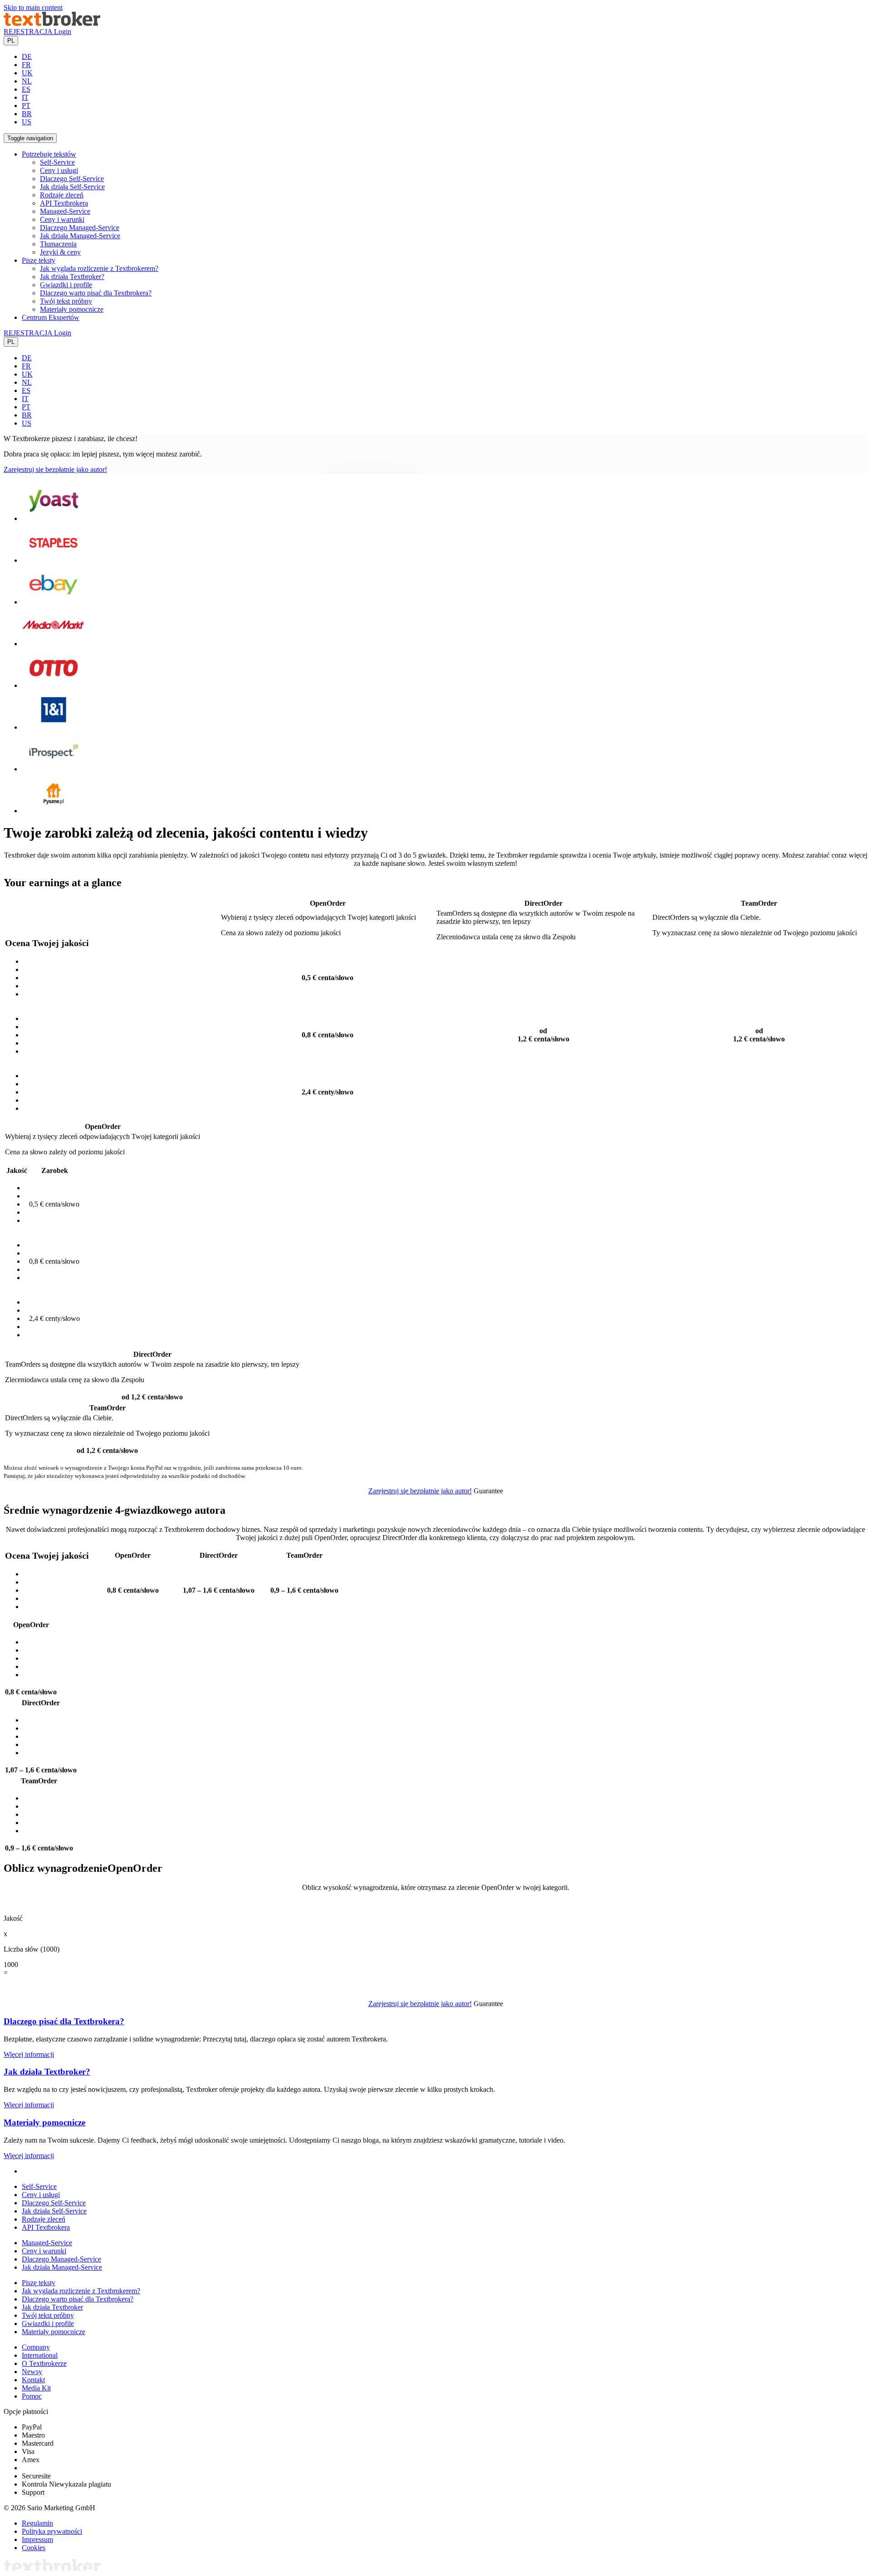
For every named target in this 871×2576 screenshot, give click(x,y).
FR (26, 65)
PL (11, 41)
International (40, 2355)
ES (26, 89)
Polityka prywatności (52, 2531)
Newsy (32, 2372)
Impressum (37, 2539)
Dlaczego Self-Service (72, 179)
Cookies (34, 2548)
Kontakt (33, 2380)
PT (26, 105)
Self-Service (57, 162)
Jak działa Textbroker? (72, 277)
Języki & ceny (60, 252)
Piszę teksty (39, 2283)
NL (27, 81)
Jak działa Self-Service (72, 187)
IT (25, 97)
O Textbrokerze (44, 2363)
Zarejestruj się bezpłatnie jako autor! (55, 469)
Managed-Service (65, 211)
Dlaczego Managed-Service (80, 228)
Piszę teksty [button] (39, 260)
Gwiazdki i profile (66, 285)
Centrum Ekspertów (51, 317)
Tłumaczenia (58, 244)
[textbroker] (52, 23)
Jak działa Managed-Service (80, 236)
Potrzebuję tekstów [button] (49, 154)
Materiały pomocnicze (72, 309)
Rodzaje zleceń (62, 195)
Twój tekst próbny (66, 301)
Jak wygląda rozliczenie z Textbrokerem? (99, 268)
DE (27, 56)
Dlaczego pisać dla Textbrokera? (64, 2021)
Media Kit (36, 2388)
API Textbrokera (64, 203)
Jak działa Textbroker (52, 2307)
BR (27, 114)
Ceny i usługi (59, 170)
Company (36, 2347)
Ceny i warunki (62, 219)
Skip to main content (33, 7)
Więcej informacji (29, 2054)
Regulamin (37, 2523)
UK (27, 73)
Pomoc (32, 2396)
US (27, 122)
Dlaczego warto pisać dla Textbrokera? (96, 293)
